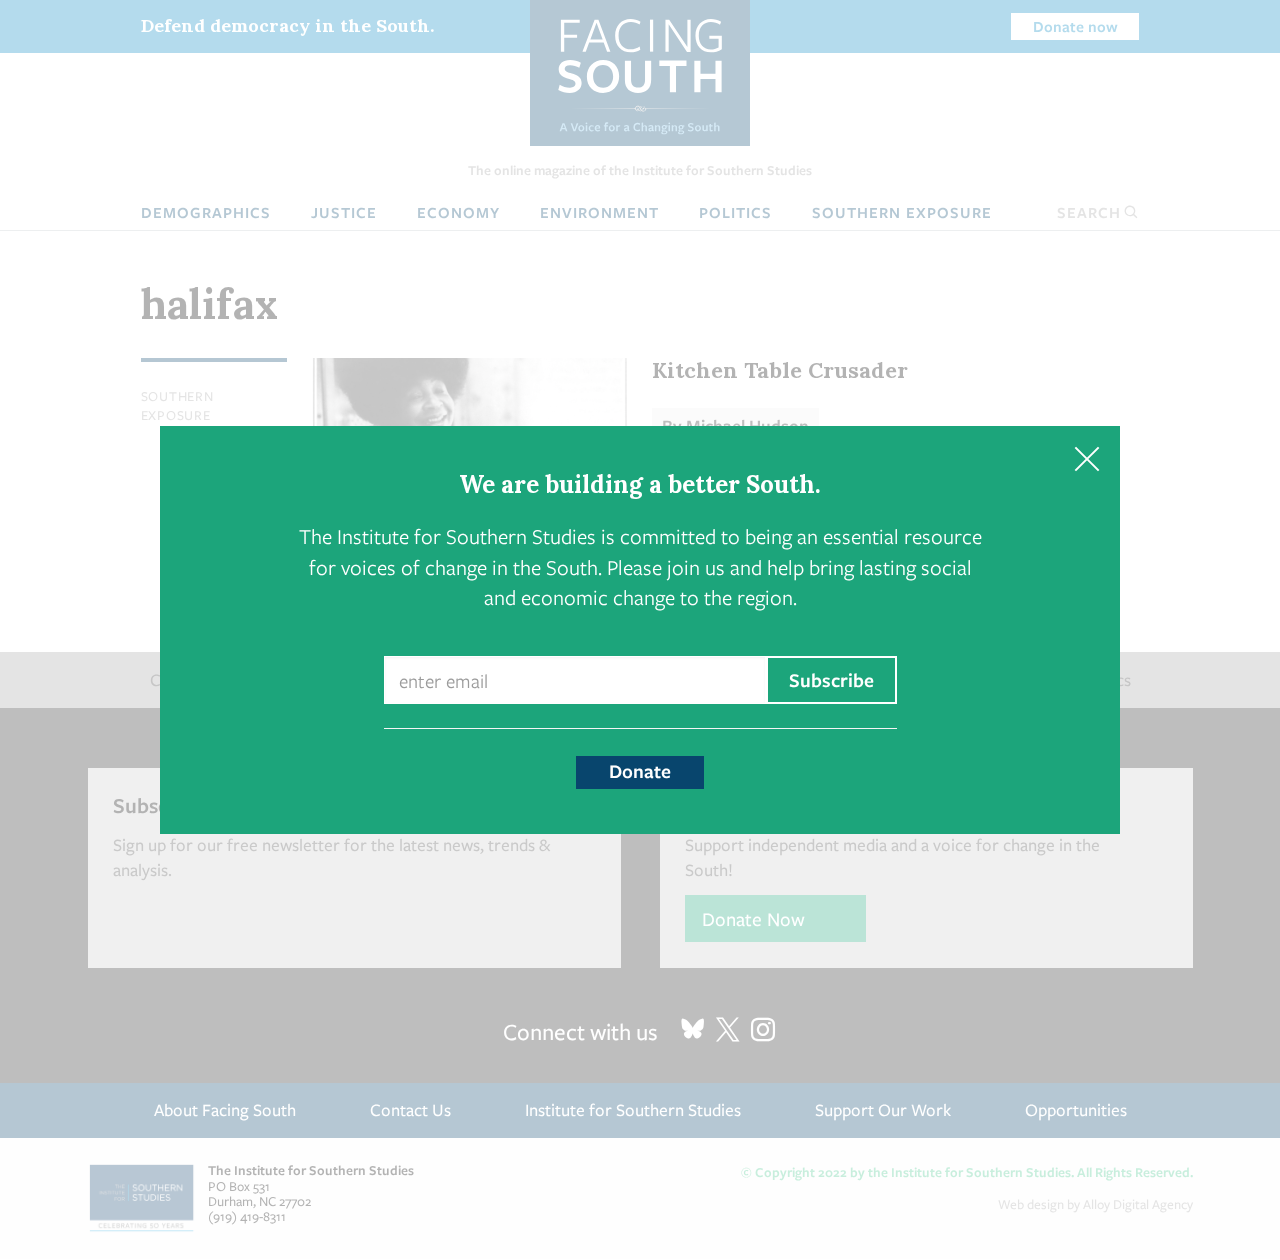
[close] (1086, 459)
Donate (640, 771)
